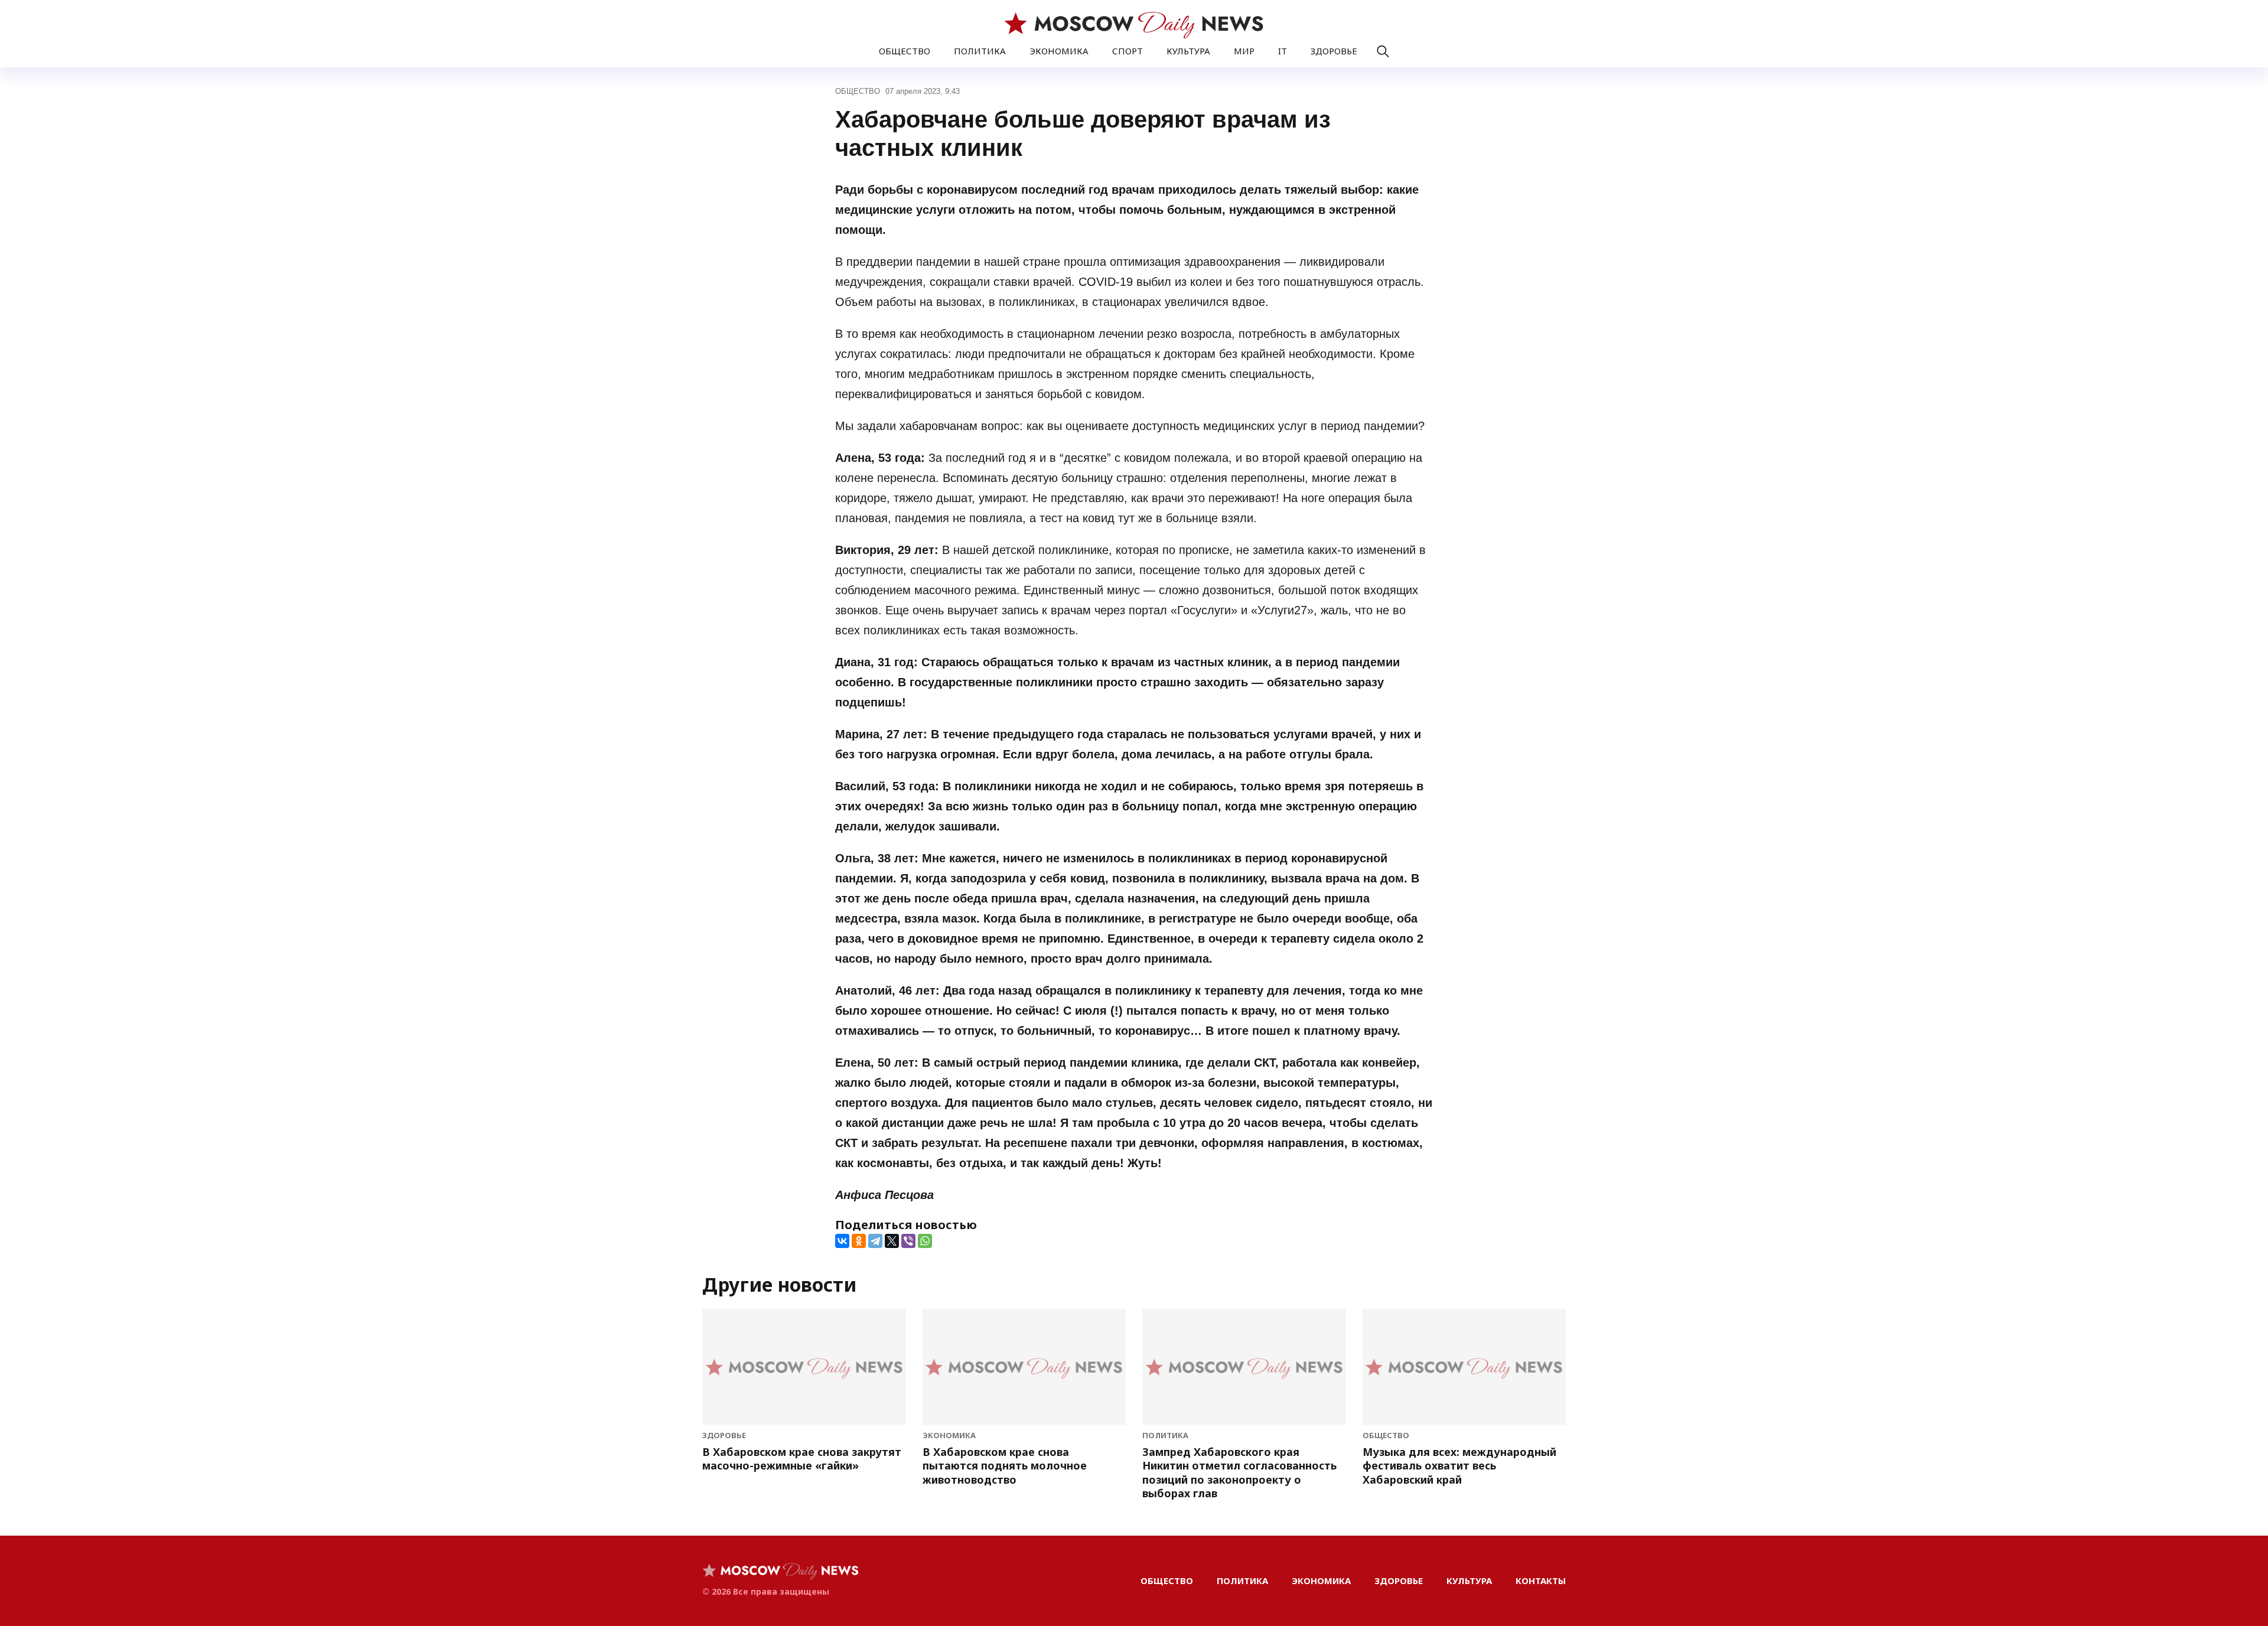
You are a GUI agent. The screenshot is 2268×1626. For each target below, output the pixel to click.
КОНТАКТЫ (1541, 1581)
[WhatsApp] (925, 1241)
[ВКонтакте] (842, 1241)
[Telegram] (875, 1241)
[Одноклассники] (859, 1241)
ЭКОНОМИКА (1059, 51)
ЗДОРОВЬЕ (1334, 51)
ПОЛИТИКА (980, 51)
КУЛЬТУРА (1188, 51)
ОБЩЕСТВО (905, 51)
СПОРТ (1128, 51)
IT (1283, 51)
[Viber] (908, 1241)
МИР (1244, 51)
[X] (892, 1241)
